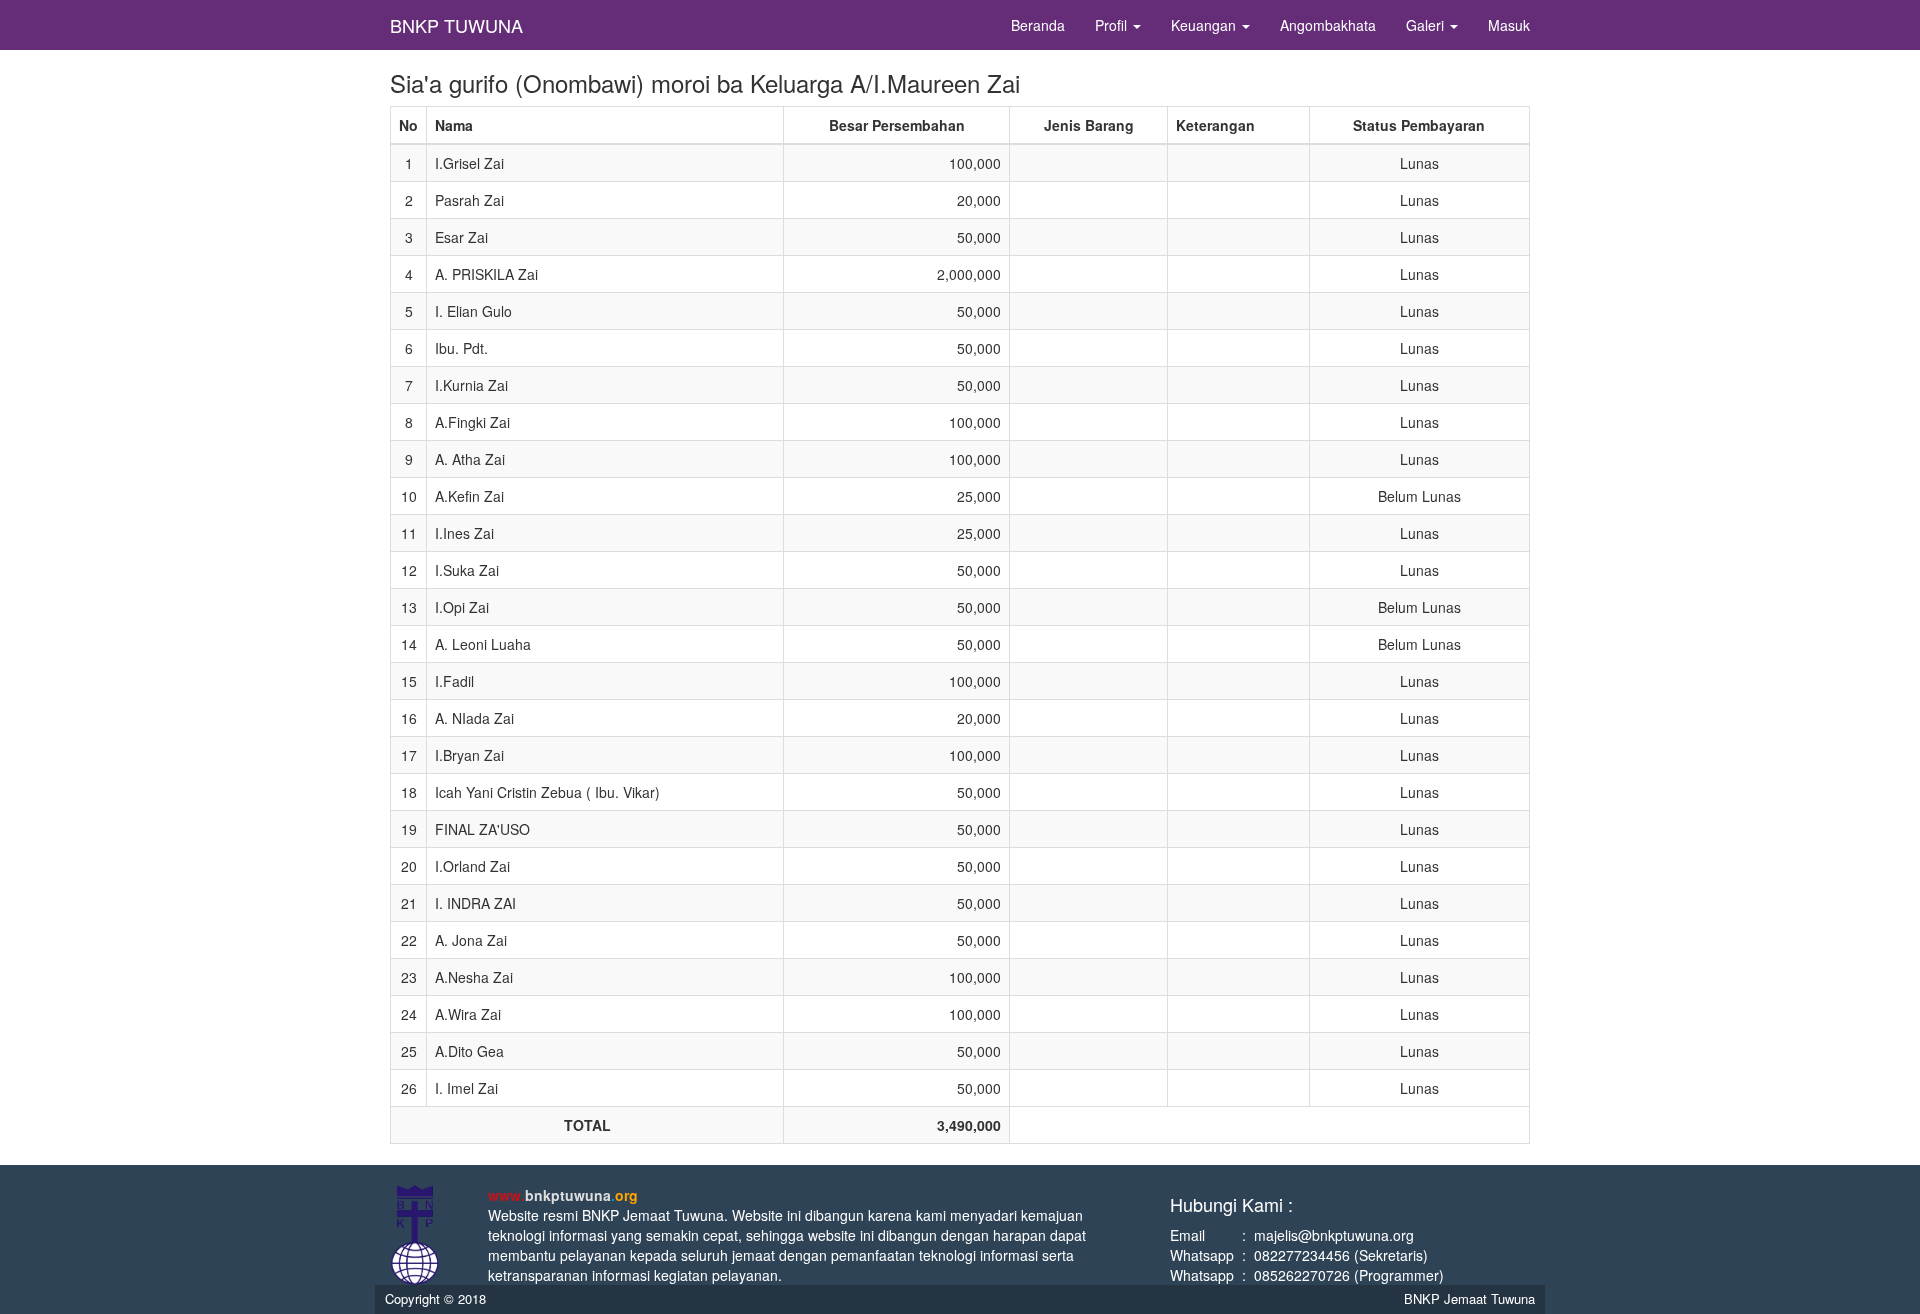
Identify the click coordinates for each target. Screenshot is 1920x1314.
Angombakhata (1328, 25)
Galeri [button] (1427, 25)
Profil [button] (1113, 25)
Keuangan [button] (1205, 25)
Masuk (1509, 25)
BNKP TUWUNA (456, 25)
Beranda (1038, 25)
